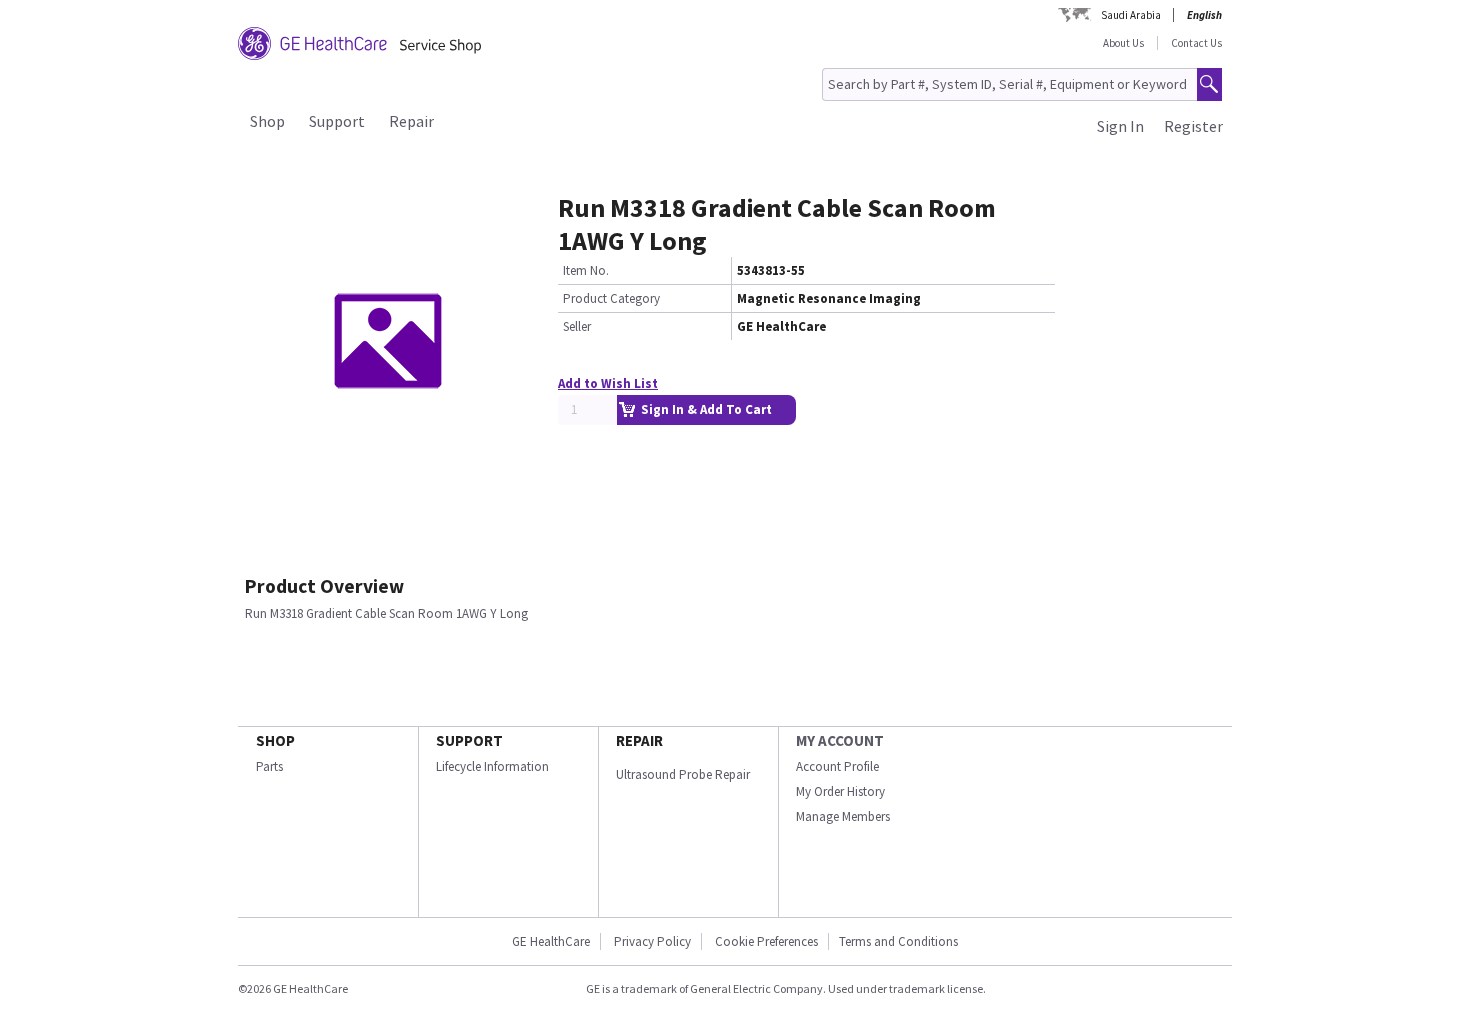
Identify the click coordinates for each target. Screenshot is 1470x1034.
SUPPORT (469, 740)
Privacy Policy (651, 941)
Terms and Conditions (898, 941)
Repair (411, 121)
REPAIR (639, 740)
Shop (267, 121)
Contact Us (1196, 43)
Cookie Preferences (766, 941)
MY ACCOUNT (840, 740)
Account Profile (837, 766)
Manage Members (843, 816)
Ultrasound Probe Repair (683, 774)
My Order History (840, 791)
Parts (269, 766)
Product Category (611, 298)
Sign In (1120, 126)
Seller (577, 326)
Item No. (586, 270)
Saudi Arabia (1131, 15)
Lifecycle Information (492, 766)
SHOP (275, 740)
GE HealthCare (551, 941)
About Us (1123, 43)
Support (337, 121)
